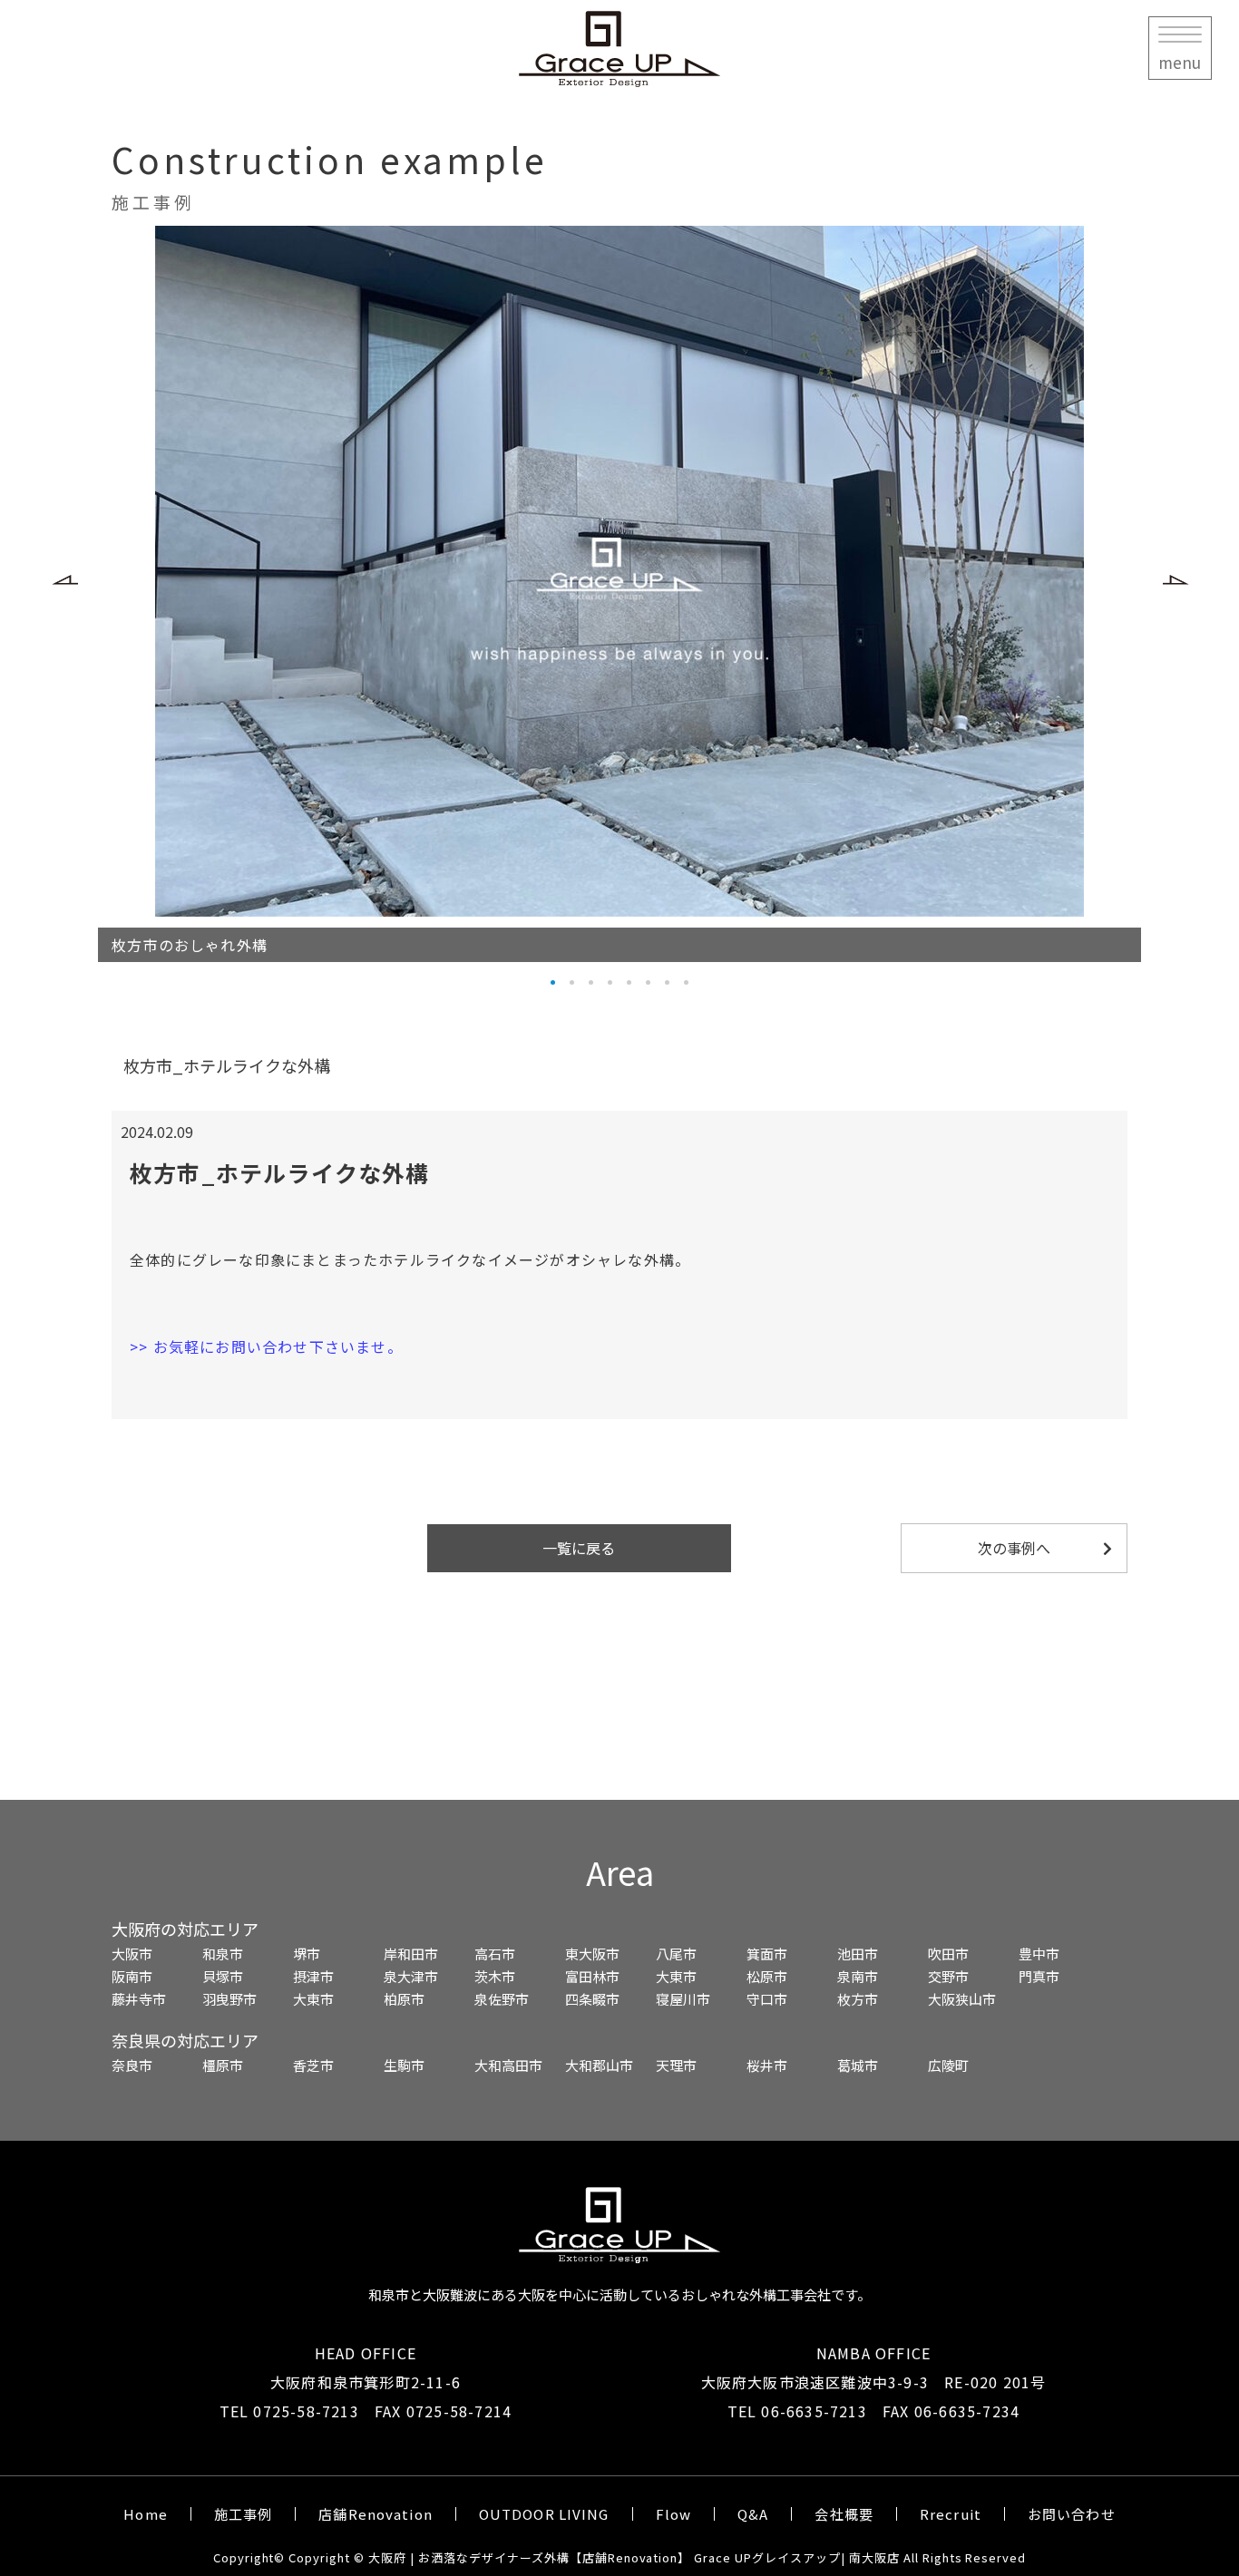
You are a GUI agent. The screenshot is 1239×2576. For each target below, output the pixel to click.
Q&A (753, 2514)
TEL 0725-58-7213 (289, 2411)
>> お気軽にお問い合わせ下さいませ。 (266, 1346)
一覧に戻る (579, 1548)
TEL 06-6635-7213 (797, 2411)
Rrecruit (951, 2514)
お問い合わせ (1072, 2514)
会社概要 (844, 2514)
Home (146, 2514)
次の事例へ (1014, 1548)
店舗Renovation (376, 2514)
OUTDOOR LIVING (544, 2514)
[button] (78, 608)
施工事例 (244, 2514)
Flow (674, 2514)
